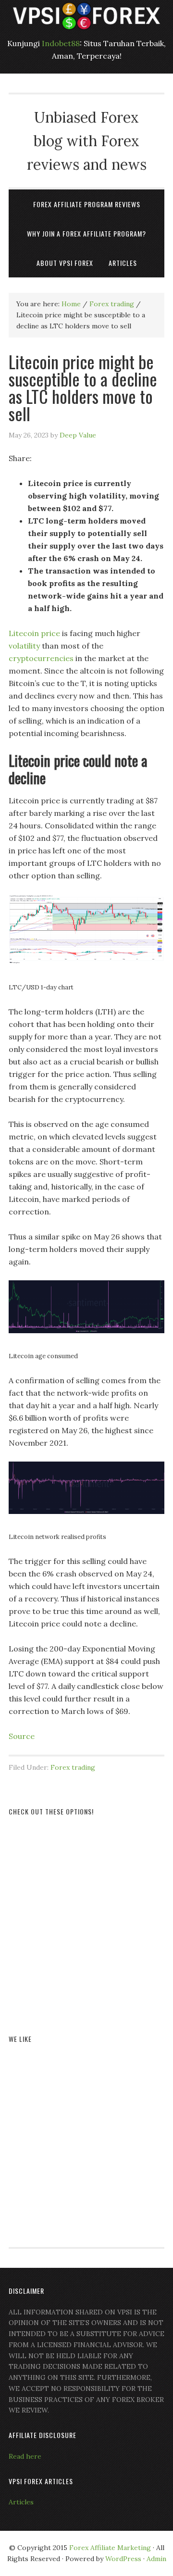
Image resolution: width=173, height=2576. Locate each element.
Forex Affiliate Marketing (110, 2548)
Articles (21, 2502)
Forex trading (73, 1767)
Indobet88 (61, 43)
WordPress (123, 2559)
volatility (24, 646)
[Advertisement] (86, 1914)
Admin (156, 2559)
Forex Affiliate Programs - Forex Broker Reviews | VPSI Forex (86, 16)
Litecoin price (34, 633)
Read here (25, 2456)
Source (22, 1736)
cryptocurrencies (41, 658)
